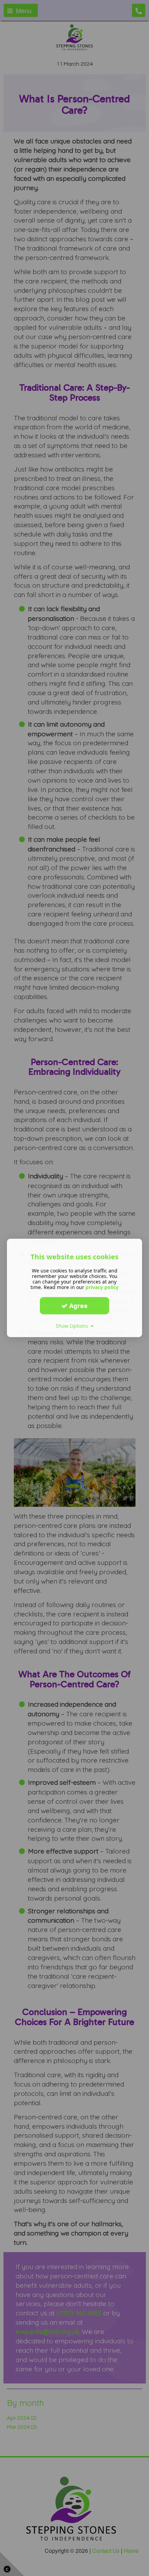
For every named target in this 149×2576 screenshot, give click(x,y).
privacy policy (102, 1287)
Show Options (73, 1326)
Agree (78, 1306)
